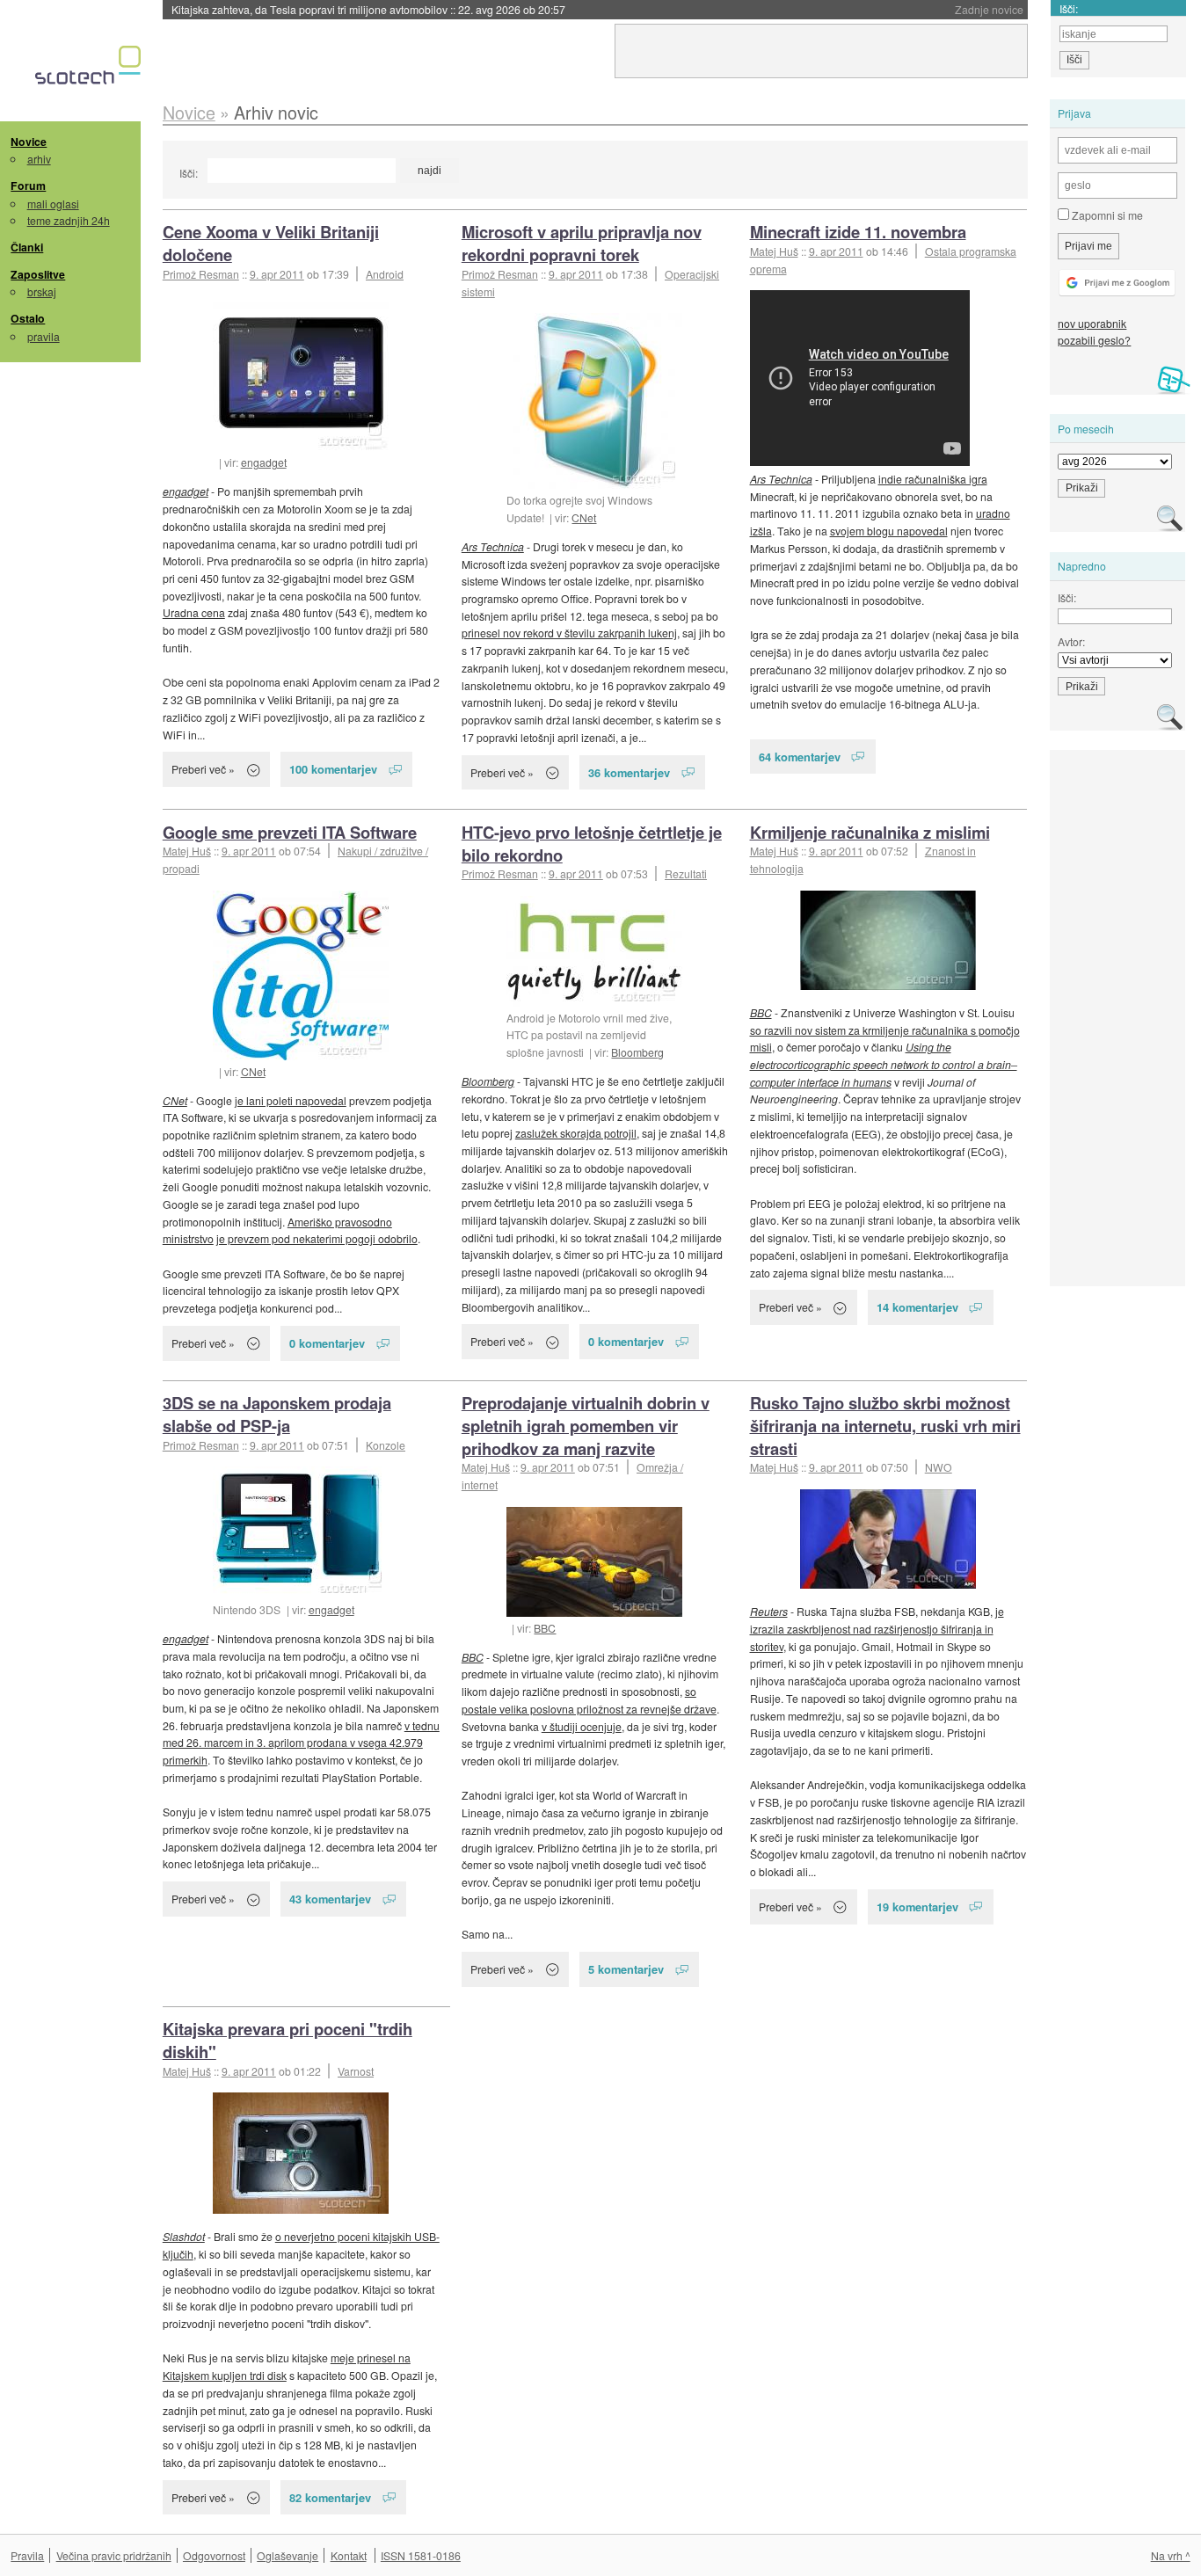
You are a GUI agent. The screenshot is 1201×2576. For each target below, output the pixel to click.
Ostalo (28, 318)
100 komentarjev (333, 769)
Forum (28, 186)
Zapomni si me (1106, 215)
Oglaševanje (288, 2555)
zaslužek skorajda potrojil (576, 1133)
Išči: (189, 173)
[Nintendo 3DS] (301, 1532)
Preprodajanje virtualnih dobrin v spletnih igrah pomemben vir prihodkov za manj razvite (586, 1426)
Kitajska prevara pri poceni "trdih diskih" (288, 2040)
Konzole (386, 1445)
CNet (584, 517)
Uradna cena (194, 612)
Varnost (356, 2071)
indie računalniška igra (933, 479)
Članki (27, 247)
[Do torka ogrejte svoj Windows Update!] (594, 401)
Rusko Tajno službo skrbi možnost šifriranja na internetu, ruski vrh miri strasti (885, 1426)
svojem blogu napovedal (889, 531)
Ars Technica (493, 546)
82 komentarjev (330, 2497)
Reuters (769, 1611)
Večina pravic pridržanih (114, 2555)
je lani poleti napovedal (291, 1100)
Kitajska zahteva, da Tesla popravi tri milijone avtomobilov (368, 9)
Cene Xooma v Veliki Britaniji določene (271, 243)
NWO (939, 1467)
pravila (44, 336)
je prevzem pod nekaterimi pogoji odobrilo (317, 1238)
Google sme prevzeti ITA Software (290, 832)
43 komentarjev (330, 1899)
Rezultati (686, 873)
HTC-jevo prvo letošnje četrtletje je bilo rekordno (592, 844)
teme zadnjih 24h (69, 220)
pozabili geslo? (1094, 340)
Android (385, 274)
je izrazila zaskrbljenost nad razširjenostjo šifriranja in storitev (877, 1628)
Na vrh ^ (1171, 2555)
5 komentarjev (626, 1969)
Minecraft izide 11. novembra (858, 232)
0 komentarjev (327, 1343)
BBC (761, 1012)
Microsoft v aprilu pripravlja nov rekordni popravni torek (582, 243)
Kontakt (349, 2555)
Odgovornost (214, 2555)
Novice (29, 142)
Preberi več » (203, 769)
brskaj (42, 291)
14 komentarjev (917, 1307)
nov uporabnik (1092, 323)
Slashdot (184, 2236)
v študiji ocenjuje (582, 1726)
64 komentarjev (800, 757)
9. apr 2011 (277, 274)
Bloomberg (637, 1052)
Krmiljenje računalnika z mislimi (870, 832)
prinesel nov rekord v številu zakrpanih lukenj (569, 633)
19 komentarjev (917, 1907)
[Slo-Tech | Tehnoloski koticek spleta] (90, 69)
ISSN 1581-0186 (421, 2555)
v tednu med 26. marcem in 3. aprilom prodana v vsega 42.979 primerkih (301, 1743)
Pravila (27, 2555)
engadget (264, 462)
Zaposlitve (38, 274)
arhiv (39, 159)
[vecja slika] (301, 975)
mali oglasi (53, 204)
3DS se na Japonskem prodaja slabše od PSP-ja (277, 1414)
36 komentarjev (629, 772)
